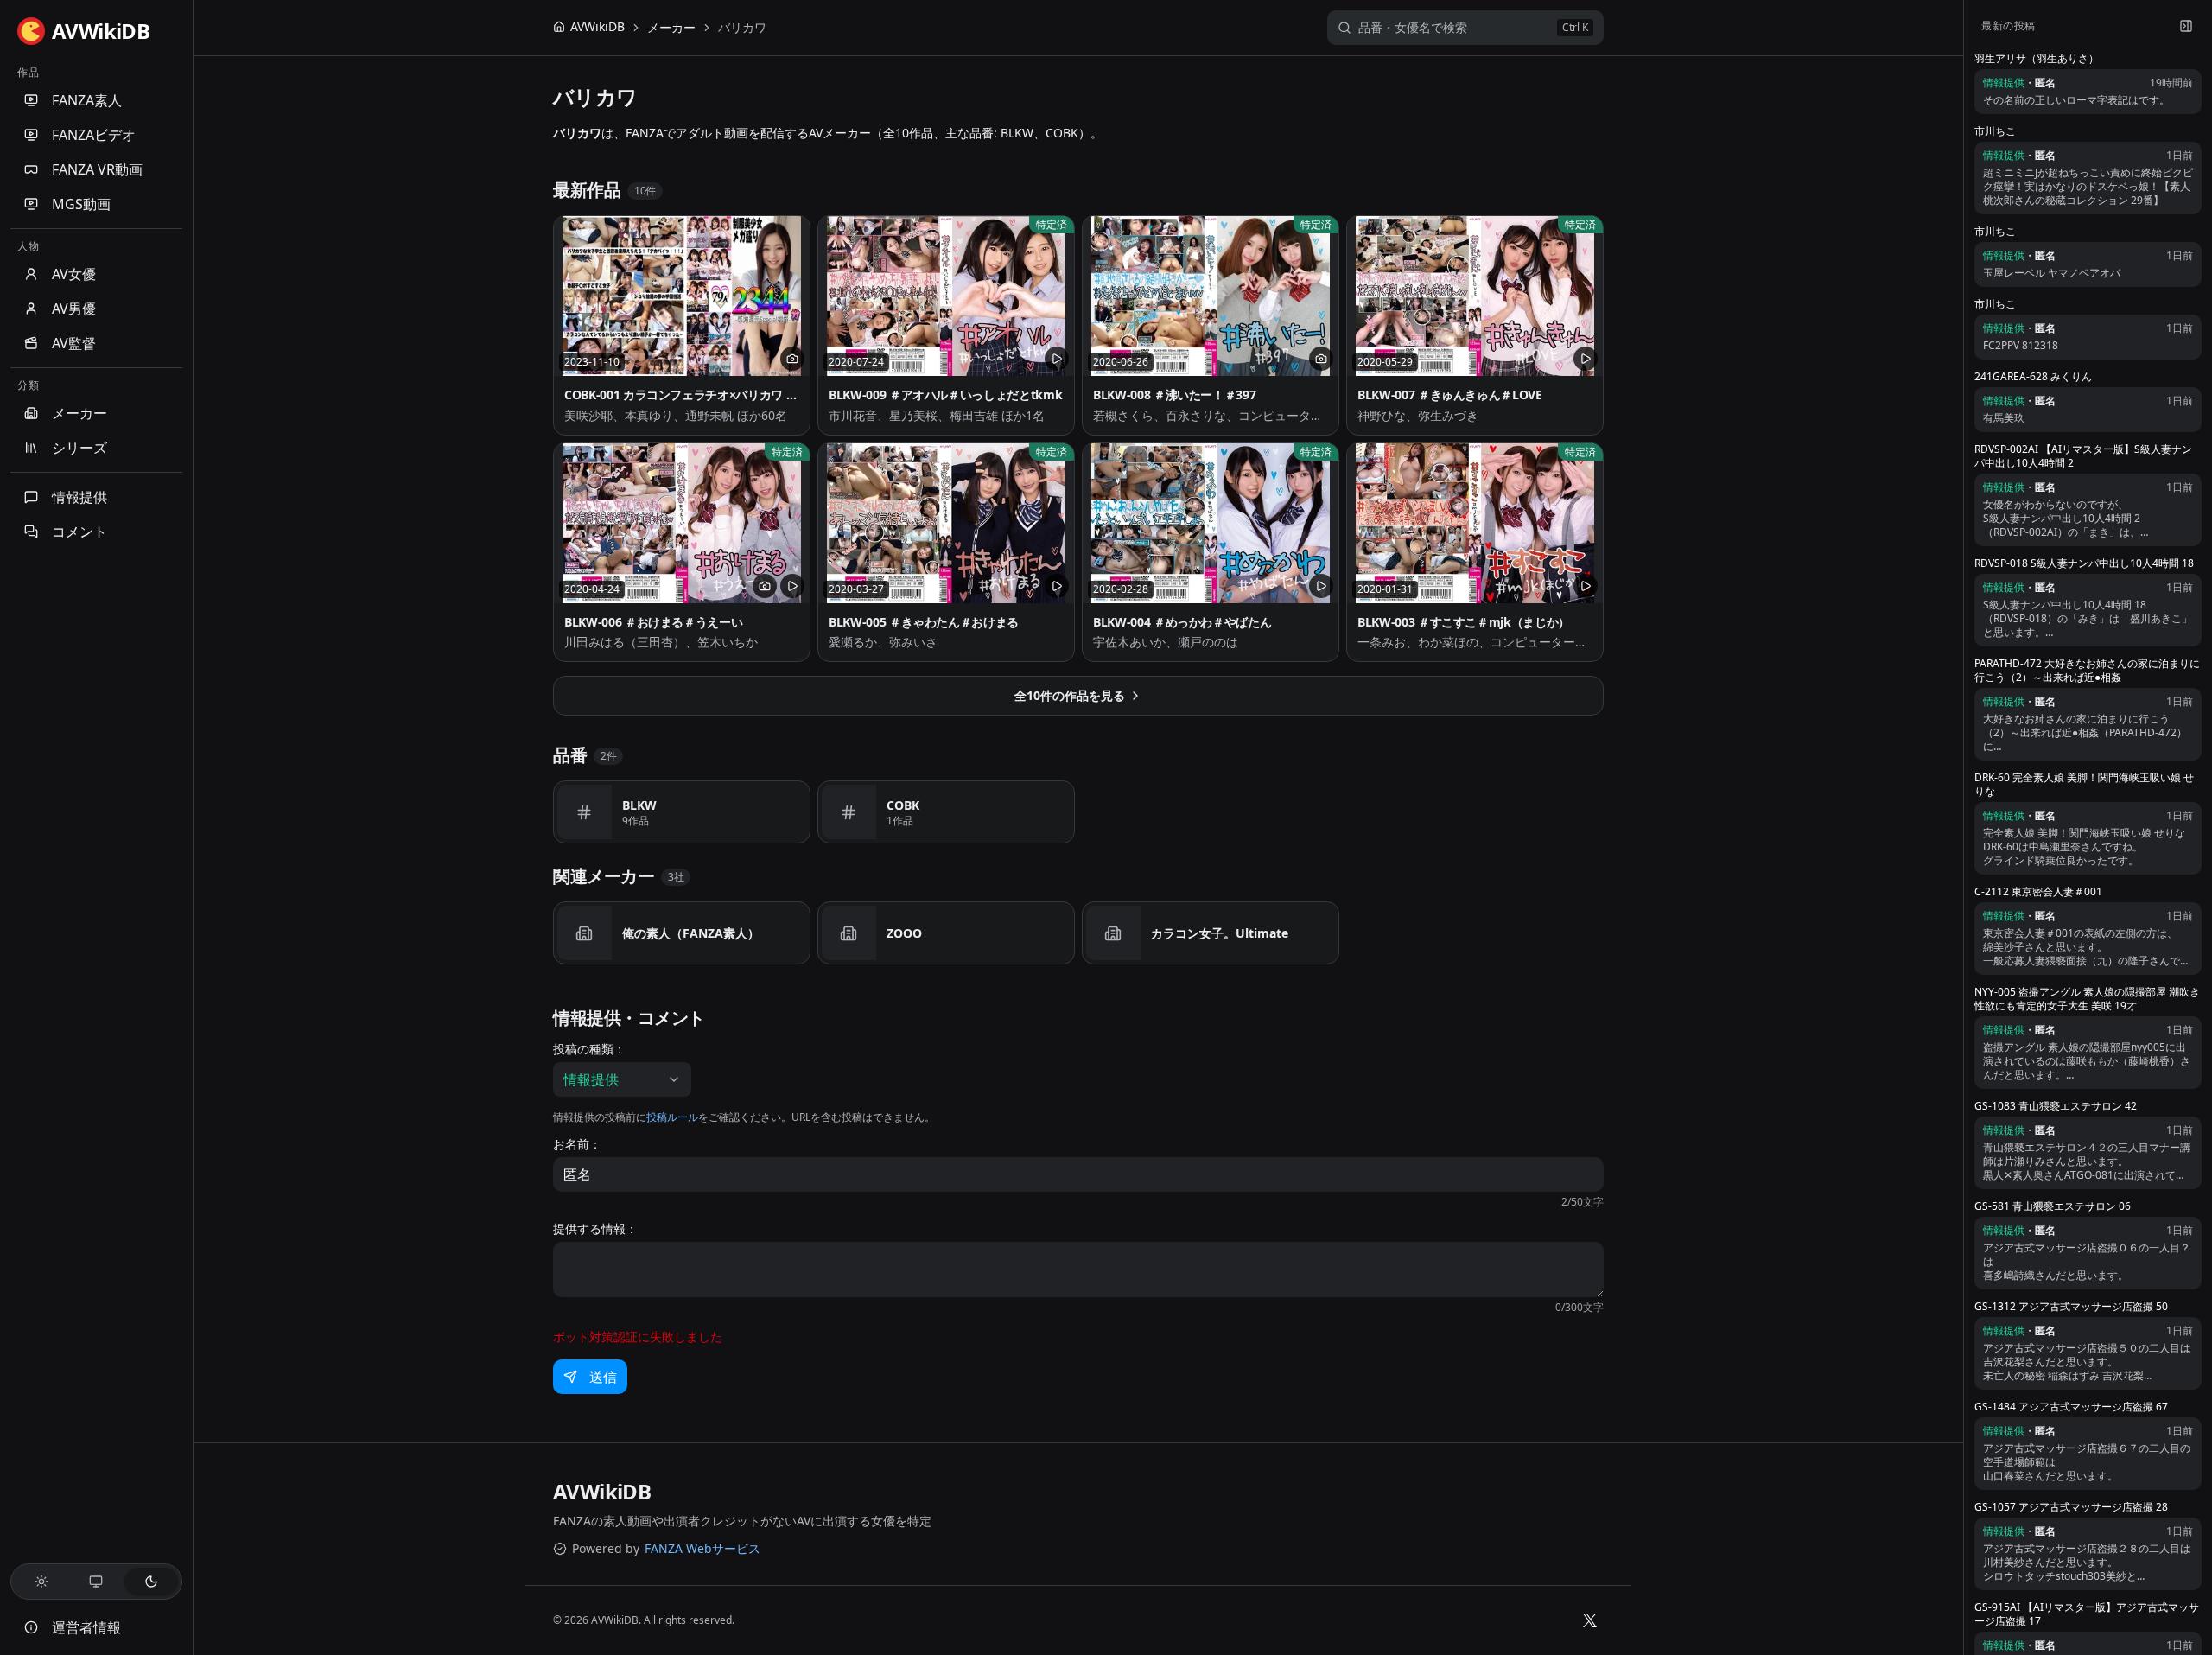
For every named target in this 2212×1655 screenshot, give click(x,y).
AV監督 (74, 343)
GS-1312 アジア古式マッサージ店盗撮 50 (2071, 1307)
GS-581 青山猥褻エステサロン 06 (2053, 1206)
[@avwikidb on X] (1590, 1620)
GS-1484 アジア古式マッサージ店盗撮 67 (2071, 1407)
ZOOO (904, 933)
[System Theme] (97, 1582)
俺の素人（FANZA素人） (691, 933)
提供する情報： (595, 1229)
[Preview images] (792, 359)
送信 (603, 1377)
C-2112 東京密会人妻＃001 (2038, 892)
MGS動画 (81, 204)
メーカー (79, 413)
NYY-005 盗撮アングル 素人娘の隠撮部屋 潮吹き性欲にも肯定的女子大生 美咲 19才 (2087, 999)
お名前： (577, 1144)
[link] (742, 28)
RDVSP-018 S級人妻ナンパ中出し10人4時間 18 (2084, 563)
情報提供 (79, 497)
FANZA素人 (87, 100)
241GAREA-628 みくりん (2033, 377)
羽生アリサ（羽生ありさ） (2037, 59)
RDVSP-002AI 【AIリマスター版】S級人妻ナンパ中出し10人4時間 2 (2083, 456)
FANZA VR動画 (97, 169)
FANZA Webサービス (702, 1548)
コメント (79, 532)
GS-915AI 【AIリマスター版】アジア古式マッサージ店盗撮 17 (2087, 1614)
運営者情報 (86, 1627)
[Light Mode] (41, 1582)
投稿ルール (672, 1117)
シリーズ (79, 448)
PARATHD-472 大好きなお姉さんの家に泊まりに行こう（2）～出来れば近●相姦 (2087, 671)
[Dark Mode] (151, 1582)
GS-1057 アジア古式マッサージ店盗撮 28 (2071, 1507)
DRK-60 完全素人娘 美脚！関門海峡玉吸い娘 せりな (2084, 785)
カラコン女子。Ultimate (1220, 933)
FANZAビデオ (94, 135)
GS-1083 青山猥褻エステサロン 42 (2056, 1106)
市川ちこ (1995, 131)
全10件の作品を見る (1070, 695)
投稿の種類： (589, 1049)
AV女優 (74, 274)
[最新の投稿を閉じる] (2186, 26)
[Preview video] (1057, 359)
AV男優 (74, 309)
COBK (903, 805)
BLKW (639, 805)
